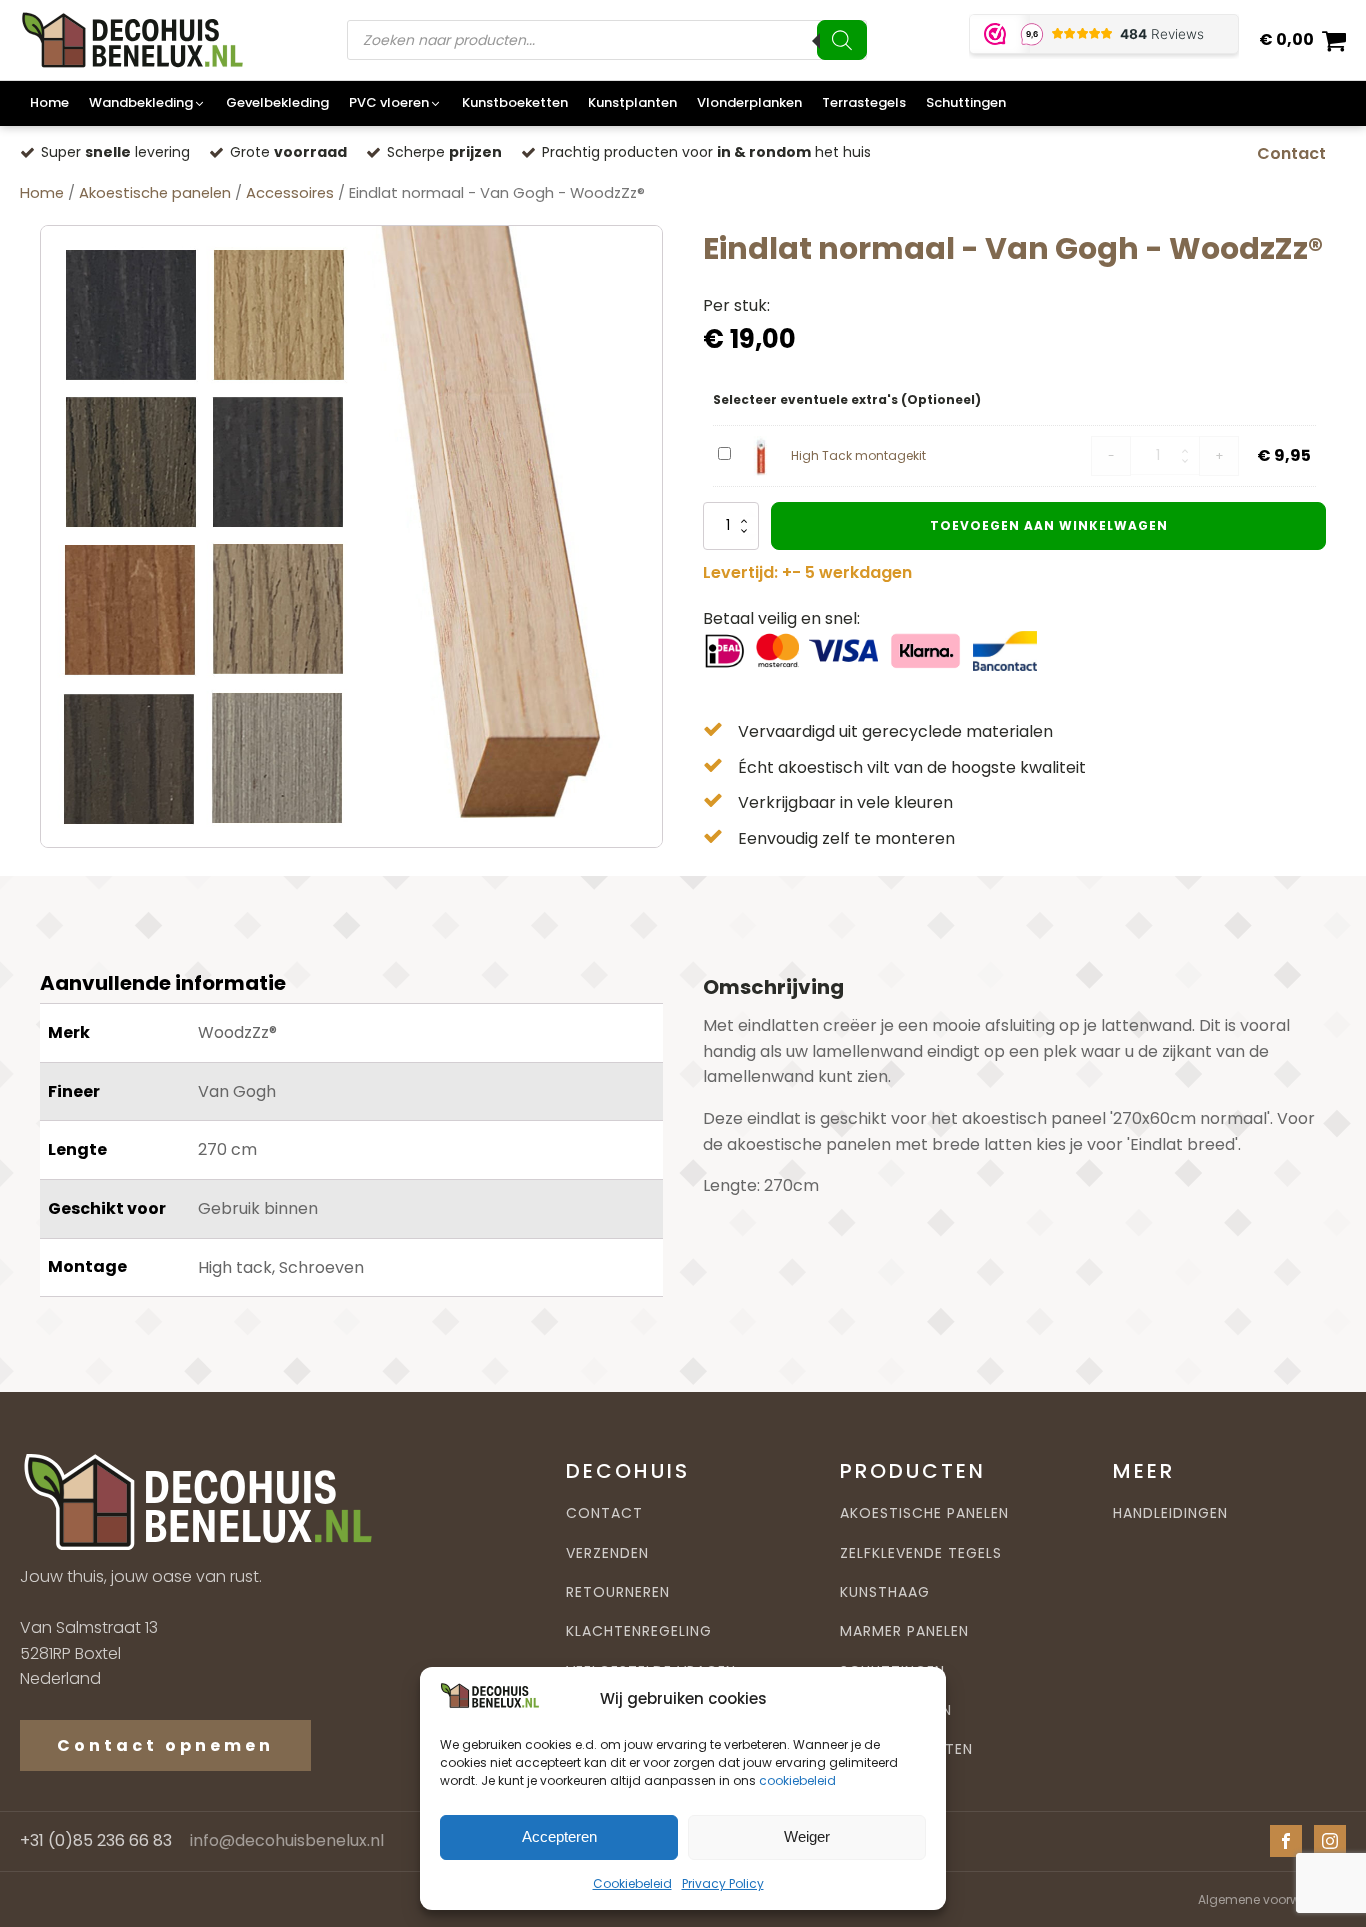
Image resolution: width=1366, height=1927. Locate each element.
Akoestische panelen (155, 193)
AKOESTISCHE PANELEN (924, 1513)
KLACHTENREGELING (639, 1631)
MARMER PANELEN (904, 1631)
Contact (1291, 153)
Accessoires (290, 193)
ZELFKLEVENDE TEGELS (921, 1553)
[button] (147, 103)
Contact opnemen (165, 1745)
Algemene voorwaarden (1272, 1899)
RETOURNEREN (618, 1592)
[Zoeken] (842, 40)
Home (42, 193)
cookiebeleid (797, 1780)
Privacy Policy (723, 1883)
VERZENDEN (607, 1553)
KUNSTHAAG (885, 1592)
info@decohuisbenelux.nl (287, 1841)
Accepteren (559, 1837)
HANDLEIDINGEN (1170, 1513)
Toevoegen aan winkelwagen (1049, 525)
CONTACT (604, 1513)
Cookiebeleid (632, 1883)
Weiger (807, 1837)
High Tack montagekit (858, 455)
